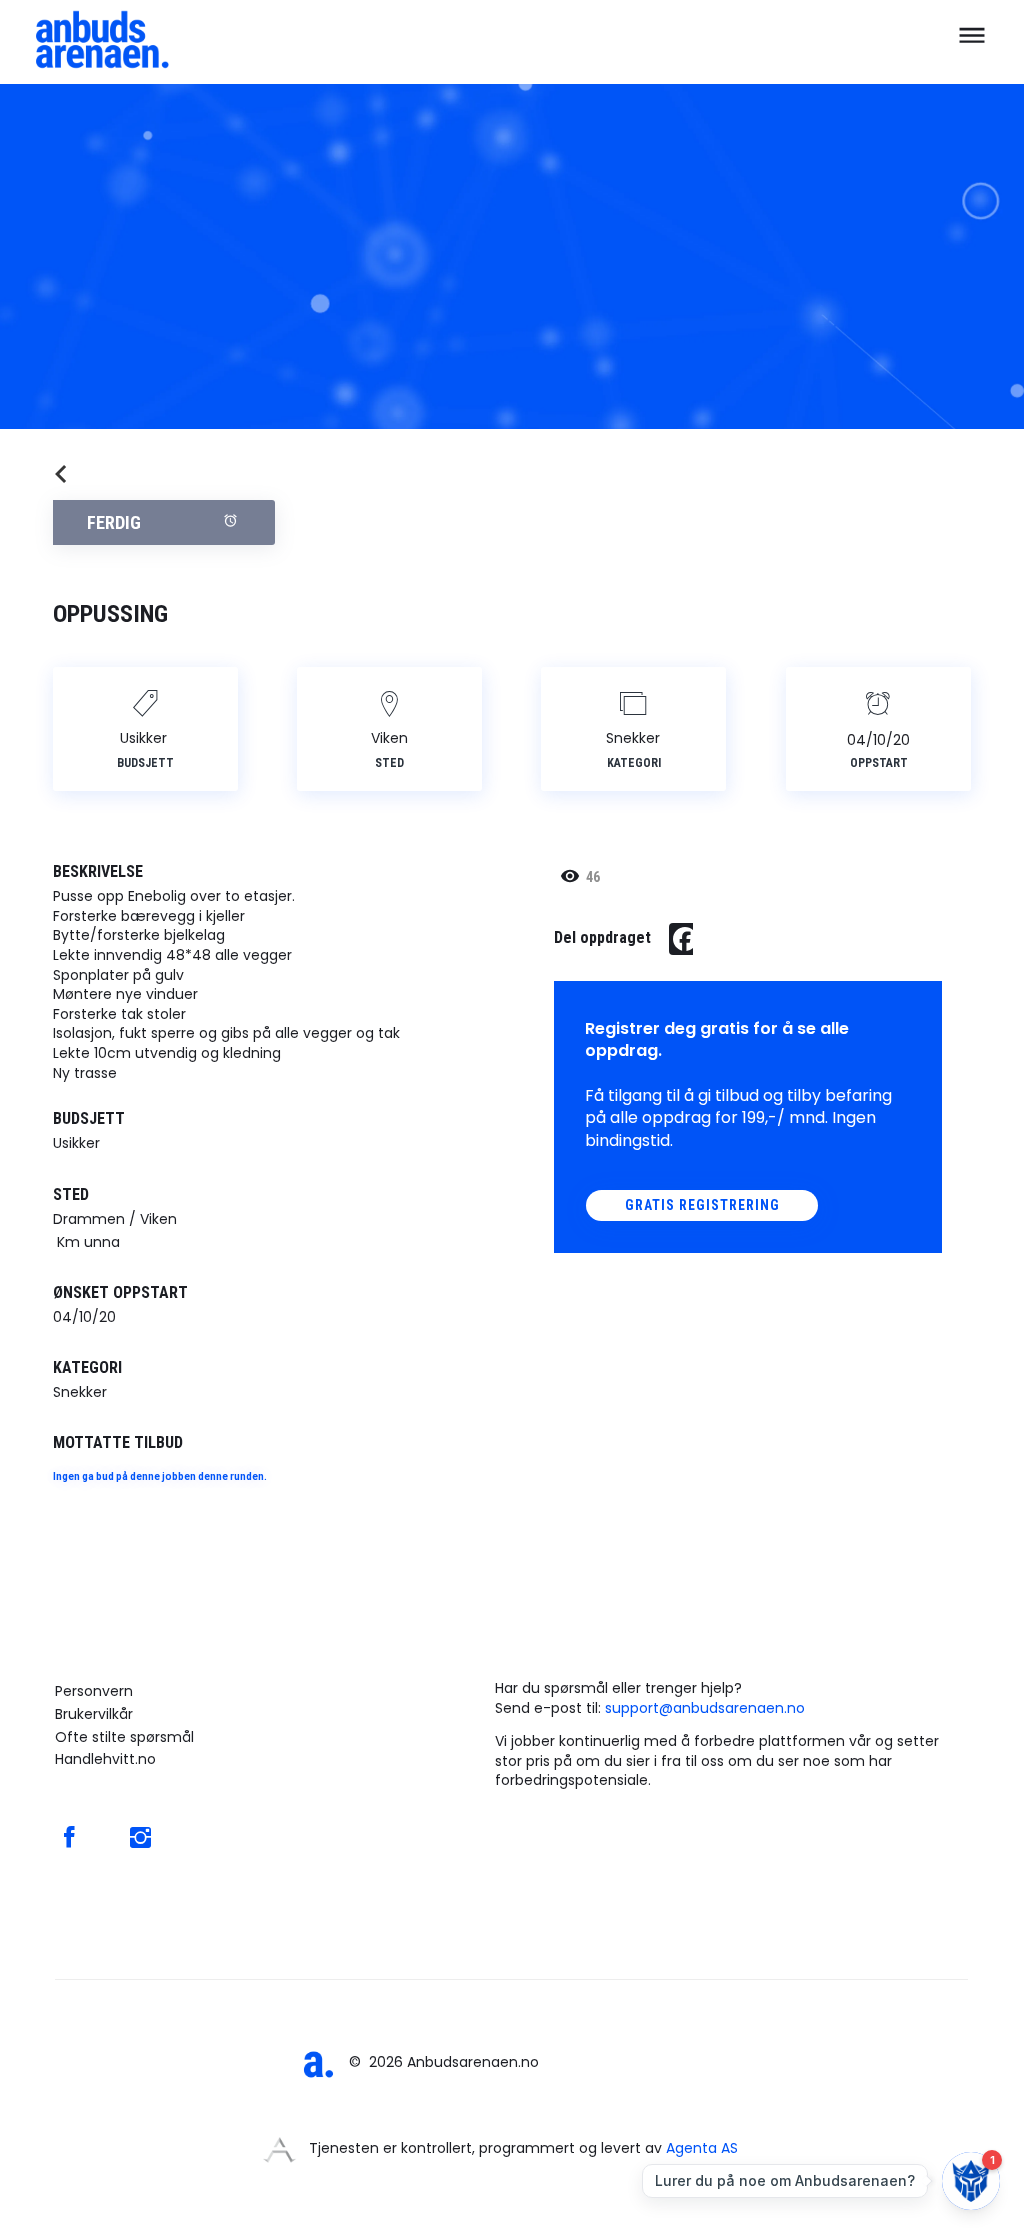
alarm (230, 520)
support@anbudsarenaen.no (705, 1708)
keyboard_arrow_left (61, 474)
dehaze (972, 36)
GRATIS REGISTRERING (702, 1205)
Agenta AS (702, 2148)
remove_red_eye (570, 876)
